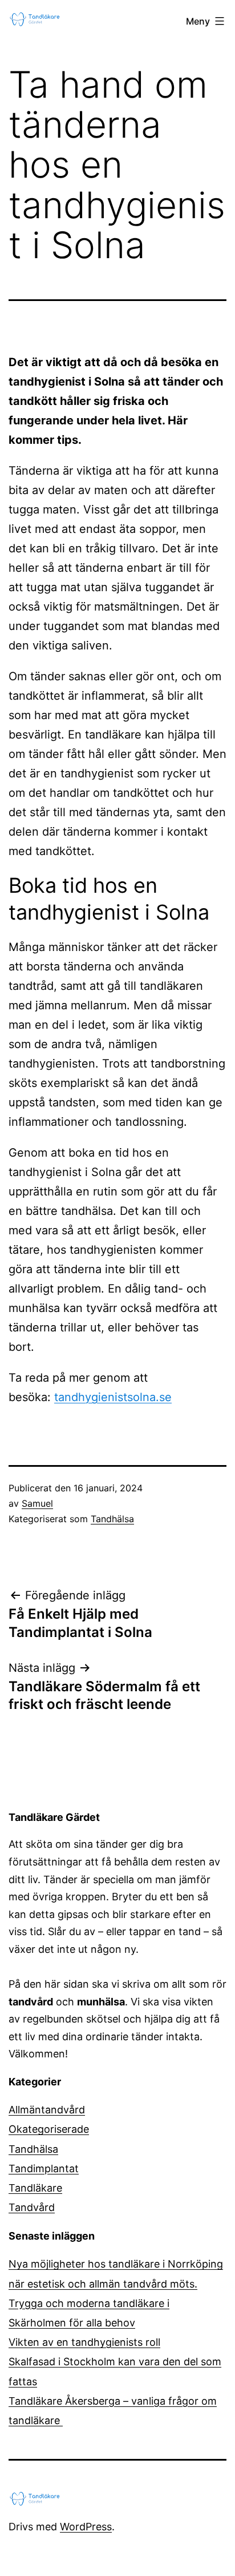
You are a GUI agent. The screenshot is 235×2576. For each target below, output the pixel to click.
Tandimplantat (44, 2168)
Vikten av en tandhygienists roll (84, 2342)
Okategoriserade (49, 2129)
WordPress (86, 2527)
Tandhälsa (112, 1519)
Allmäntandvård (47, 2110)
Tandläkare (35, 2188)
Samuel (37, 1503)
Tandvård (32, 2207)
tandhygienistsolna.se (113, 1397)
